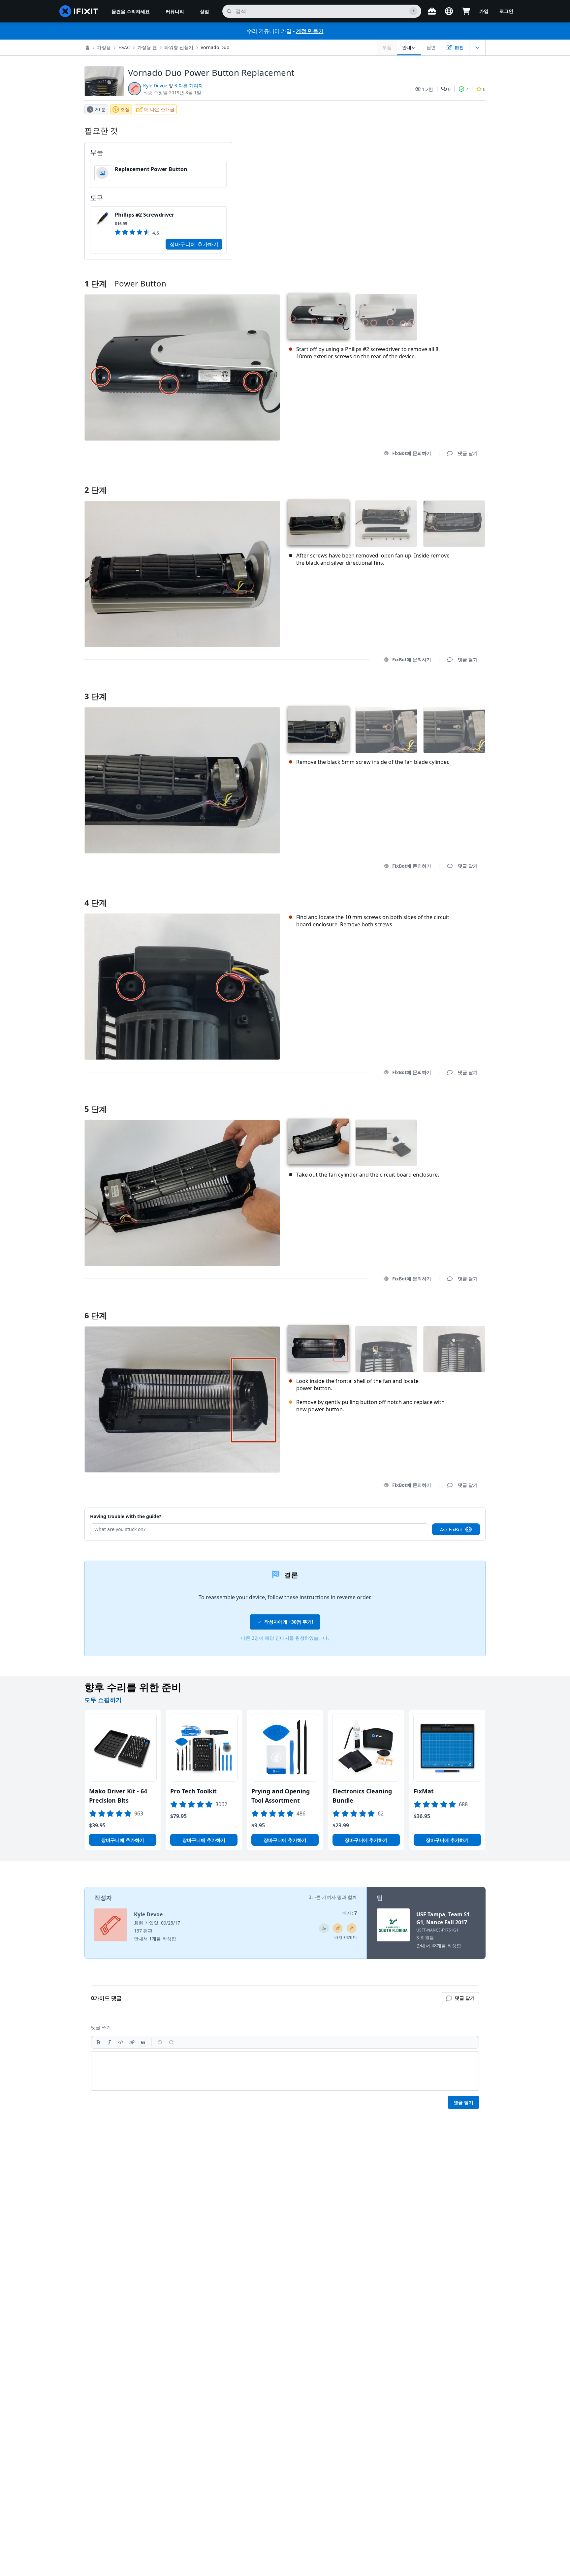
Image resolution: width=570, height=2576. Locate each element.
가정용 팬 (147, 47)
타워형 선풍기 (179, 47)
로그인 (506, 11)
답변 (431, 47)
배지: (350, 1913)
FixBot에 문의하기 (412, 453)
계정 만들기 (310, 31)
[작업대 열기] (432, 11)
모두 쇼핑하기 (103, 1700)
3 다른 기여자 (189, 86)
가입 (484, 11)
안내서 (409, 47)
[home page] (79, 11)
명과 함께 (347, 1897)
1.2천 (427, 89)
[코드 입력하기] (121, 2042)
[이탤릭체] (110, 2042)
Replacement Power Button (151, 169)
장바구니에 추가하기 (194, 244)
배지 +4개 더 (346, 1937)
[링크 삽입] (132, 2042)
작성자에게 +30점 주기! (289, 1622)
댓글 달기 (461, 481)
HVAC (124, 47)
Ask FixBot (451, 1529)
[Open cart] (466, 11)
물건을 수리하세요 (131, 11)
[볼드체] (98, 2042)
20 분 (100, 109)
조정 (125, 109)
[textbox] (285, 2071)
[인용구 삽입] (143, 2042)
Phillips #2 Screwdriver (144, 215)
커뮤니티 (175, 11)
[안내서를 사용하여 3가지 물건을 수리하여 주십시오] (324, 1928)
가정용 (104, 47)
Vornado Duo (215, 47)
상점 (205, 11)
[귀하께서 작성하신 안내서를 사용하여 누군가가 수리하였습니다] (352, 1928)
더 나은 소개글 (159, 109)
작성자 (103, 1898)
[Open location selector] (449, 11)
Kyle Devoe (155, 86)
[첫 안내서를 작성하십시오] (338, 1928)
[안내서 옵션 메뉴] (477, 47)
